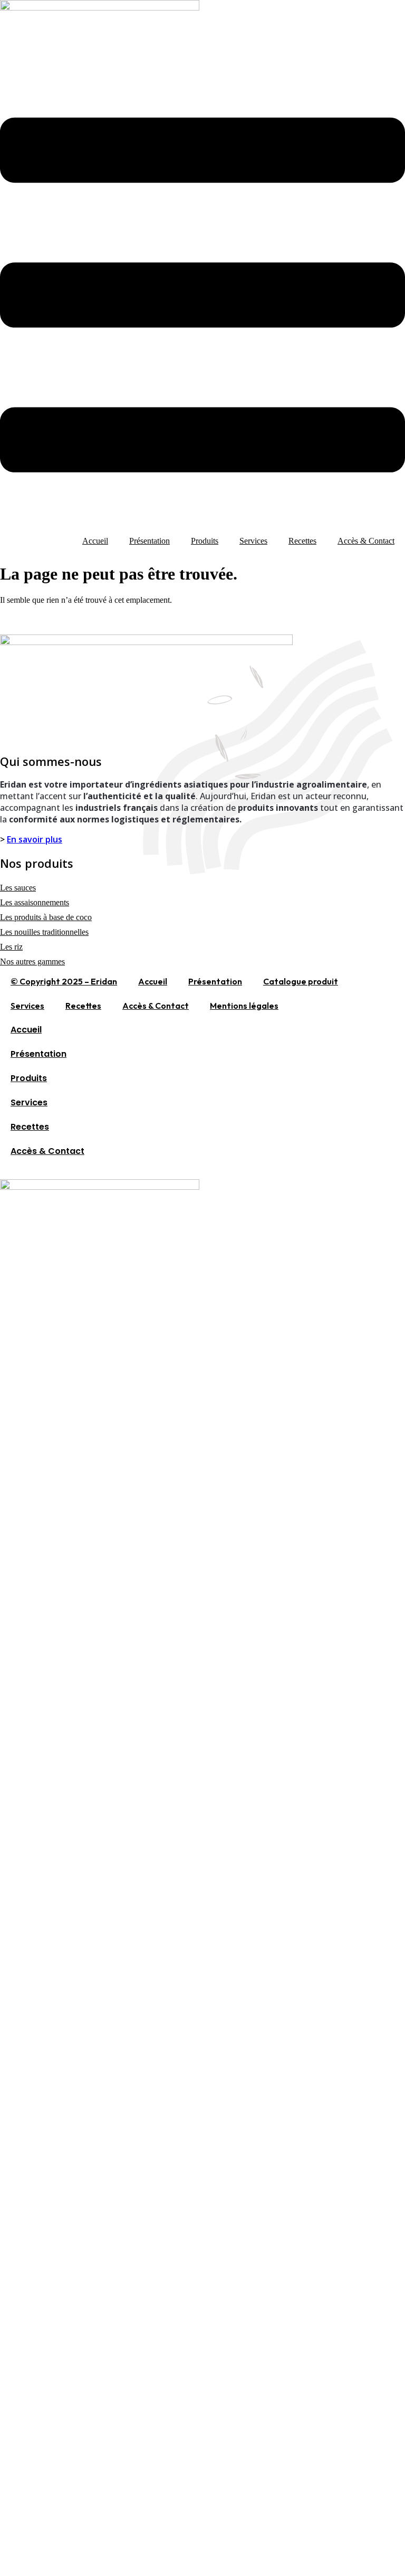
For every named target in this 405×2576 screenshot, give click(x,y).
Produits (205, 541)
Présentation (150, 541)
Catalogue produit (301, 981)
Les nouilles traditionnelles (44, 932)
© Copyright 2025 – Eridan (64, 981)
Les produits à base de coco (46, 917)
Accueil (95, 541)
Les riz (11, 947)
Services (253, 541)
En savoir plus (35, 839)
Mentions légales (244, 1006)
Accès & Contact (366, 541)
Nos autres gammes (32, 962)
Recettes (302, 541)
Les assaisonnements (35, 902)
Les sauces (18, 888)
